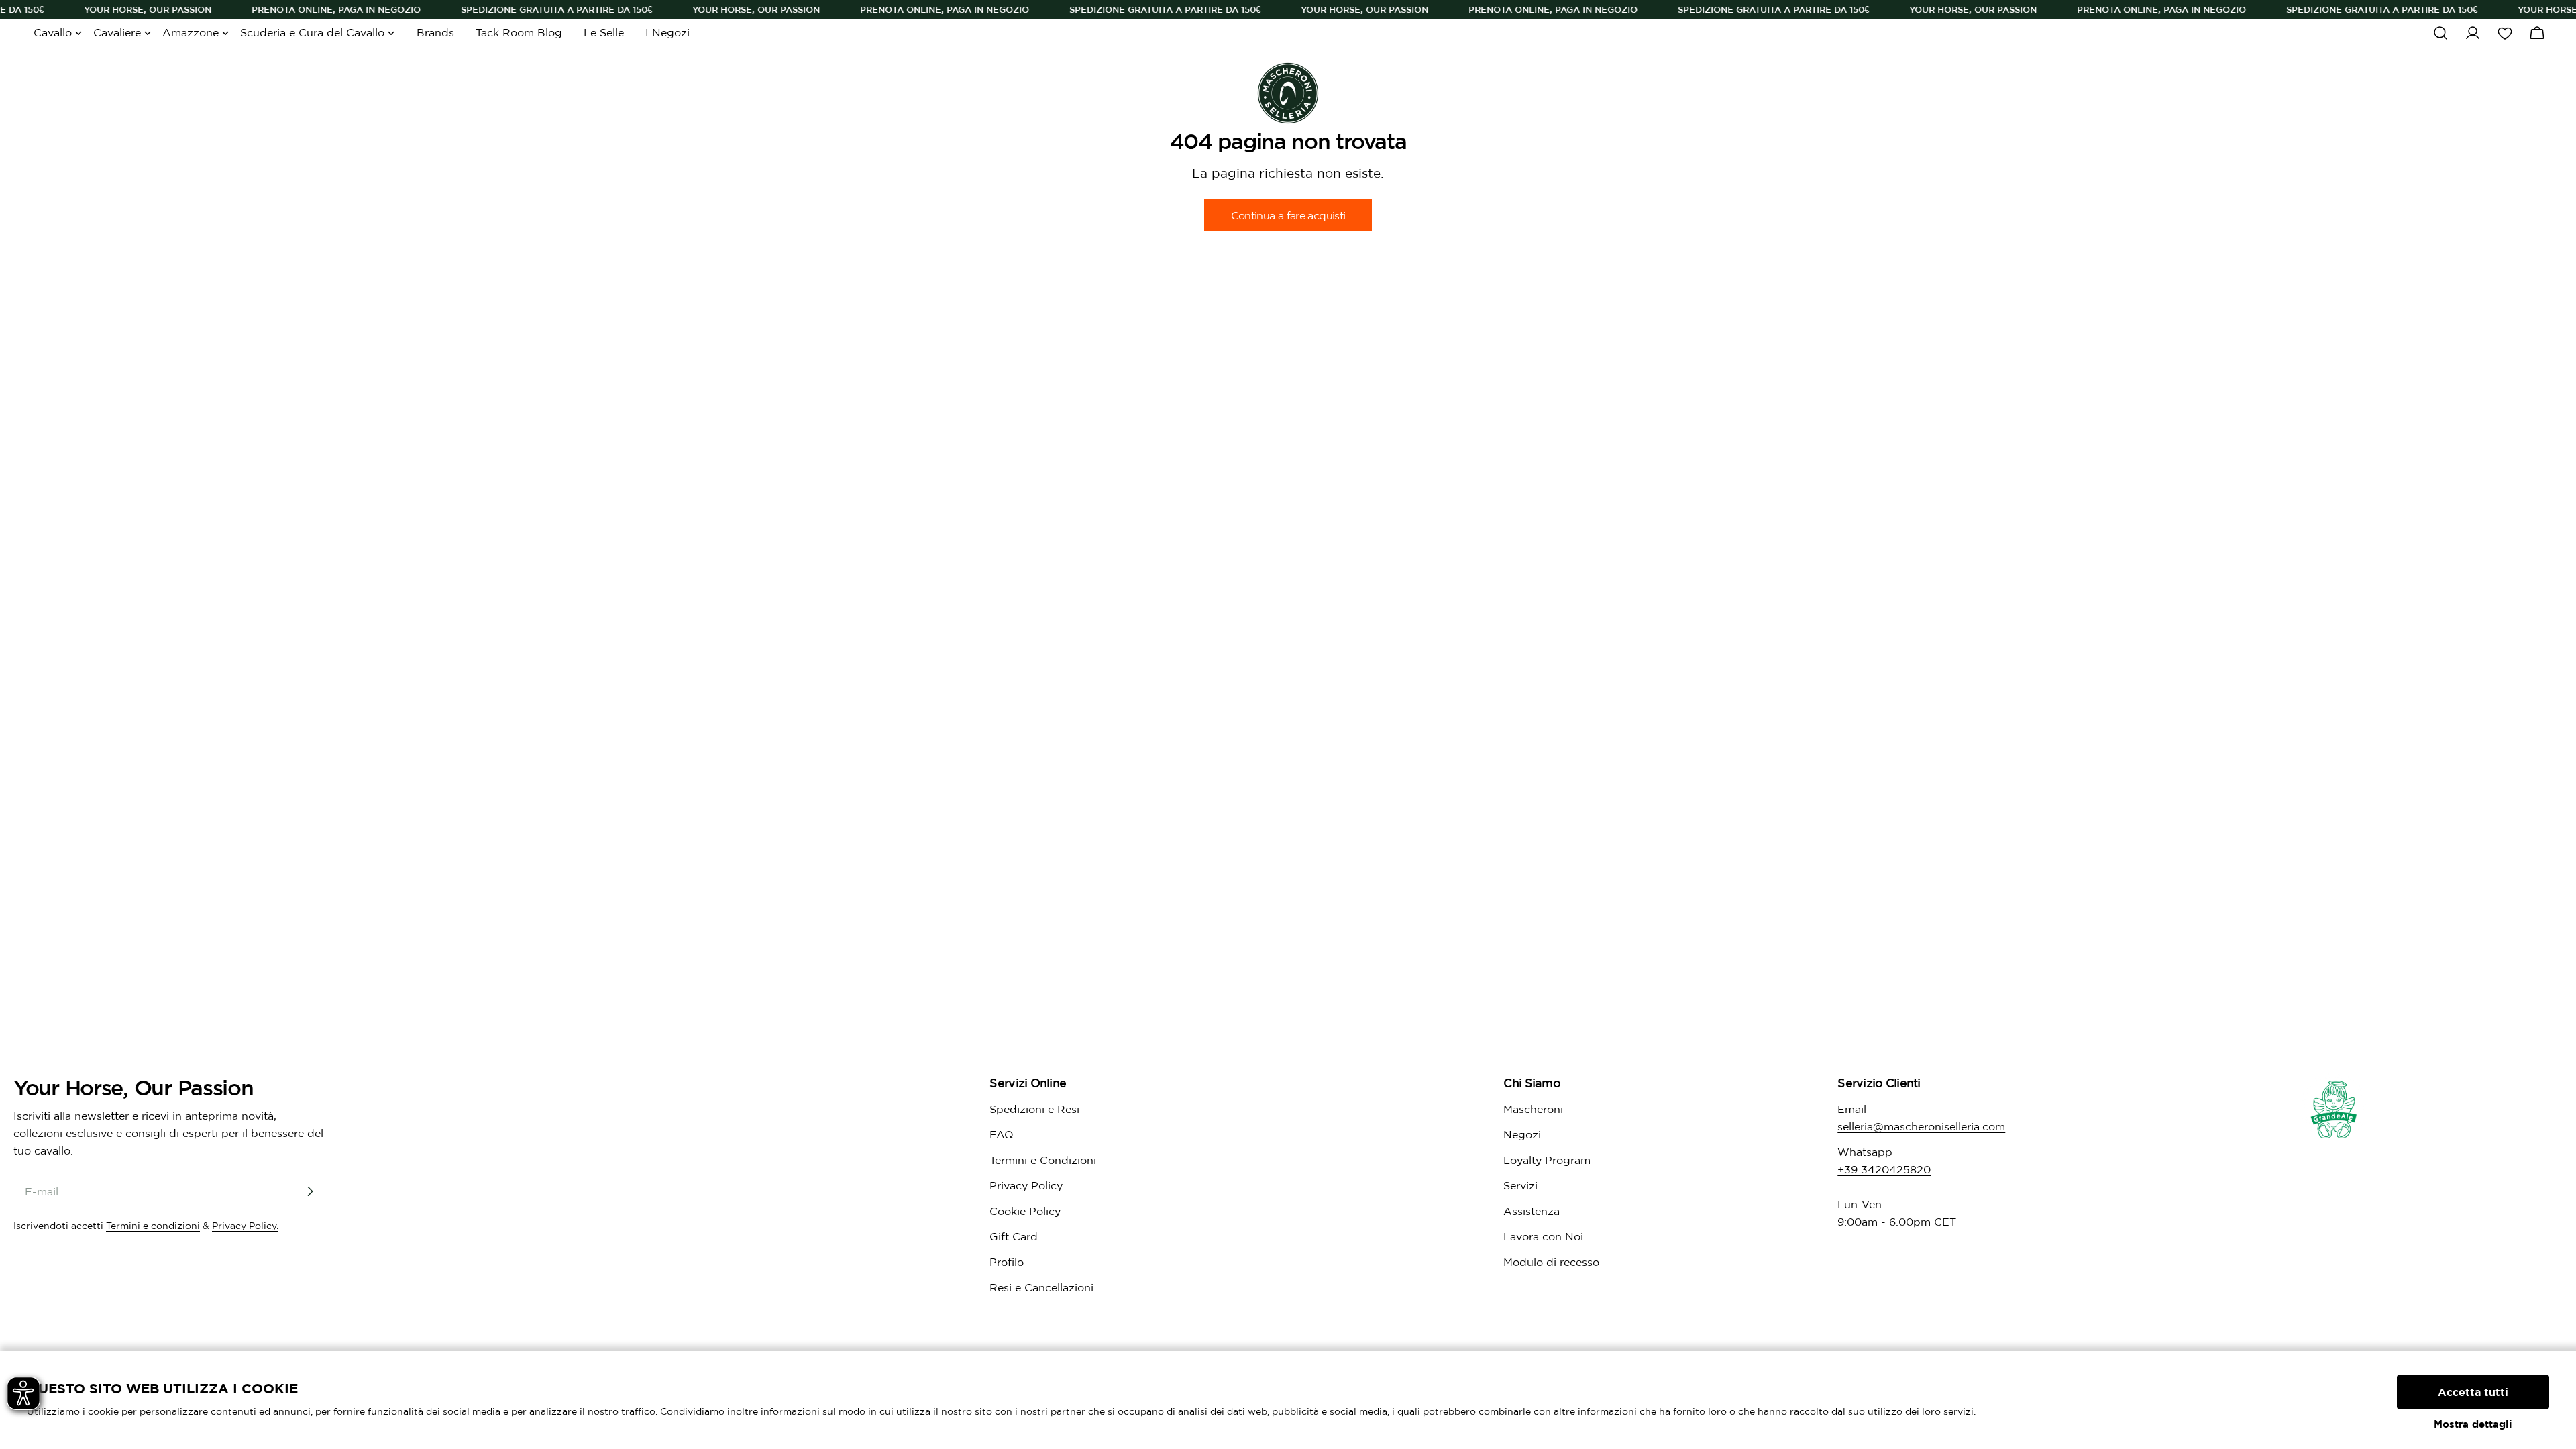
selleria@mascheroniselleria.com (1921, 1126)
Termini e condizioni (153, 1226)
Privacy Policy (1026, 1185)
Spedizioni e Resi (1034, 1109)
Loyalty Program (1547, 1160)
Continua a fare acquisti (1288, 215)
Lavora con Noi (1543, 1236)
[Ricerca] (2440, 33)
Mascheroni (1533, 1109)
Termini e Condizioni (1043, 1160)
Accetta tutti (2473, 1392)
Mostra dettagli (2473, 1424)
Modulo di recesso (1551, 1262)
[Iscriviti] (310, 1191)
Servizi (1520, 1185)
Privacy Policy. (245, 1226)
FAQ (1002, 1134)
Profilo (1007, 1262)
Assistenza (1532, 1211)
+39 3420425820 (1884, 1169)
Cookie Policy (1025, 1211)
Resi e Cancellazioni (1041, 1287)
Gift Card (1014, 1236)
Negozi (1522, 1134)
